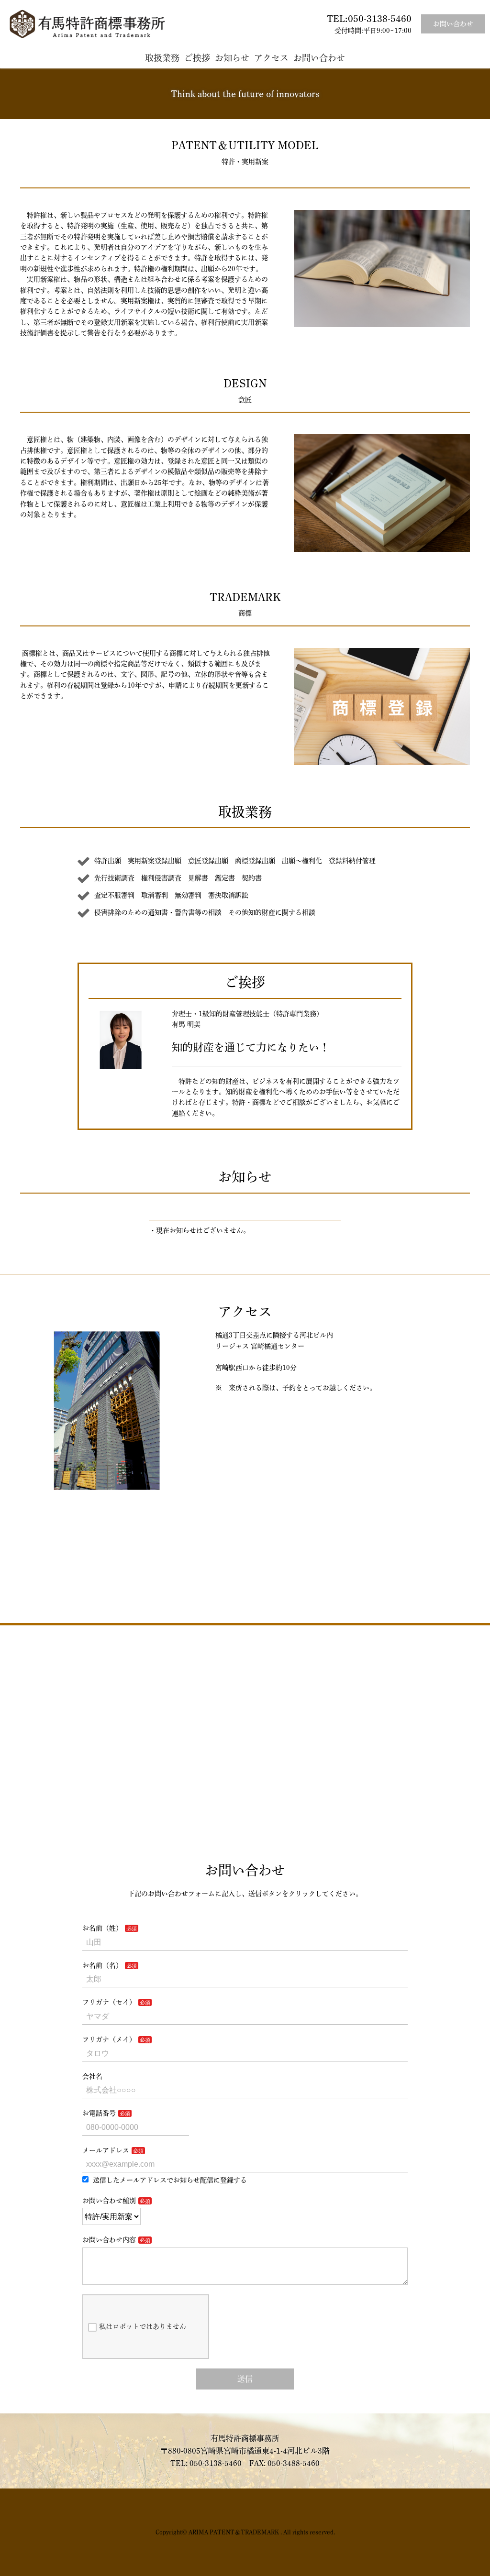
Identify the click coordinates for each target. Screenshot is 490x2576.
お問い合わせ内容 (109, 2240)
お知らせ (232, 58)
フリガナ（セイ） (109, 2002)
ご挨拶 (197, 58)
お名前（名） (102, 1965)
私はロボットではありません (143, 2326)
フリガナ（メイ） (109, 2039)
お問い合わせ (453, 24)
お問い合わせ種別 (109, 2201)
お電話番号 (99, 2113)
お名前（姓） (102, 1928)
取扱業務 (162, 58)
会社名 (92, 2076)
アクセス (271, 58)
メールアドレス (106, 2150)
